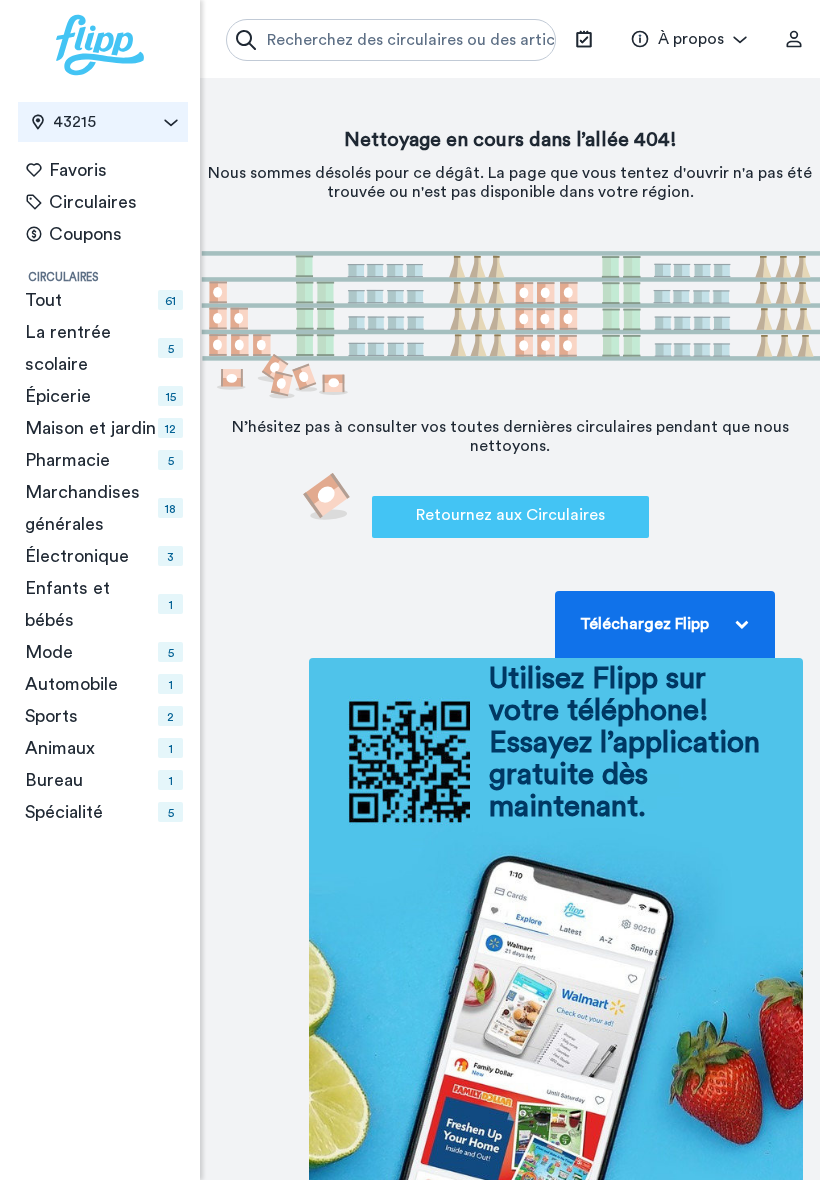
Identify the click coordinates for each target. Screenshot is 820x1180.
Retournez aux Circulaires (510, 515)
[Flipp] (100, 45)
